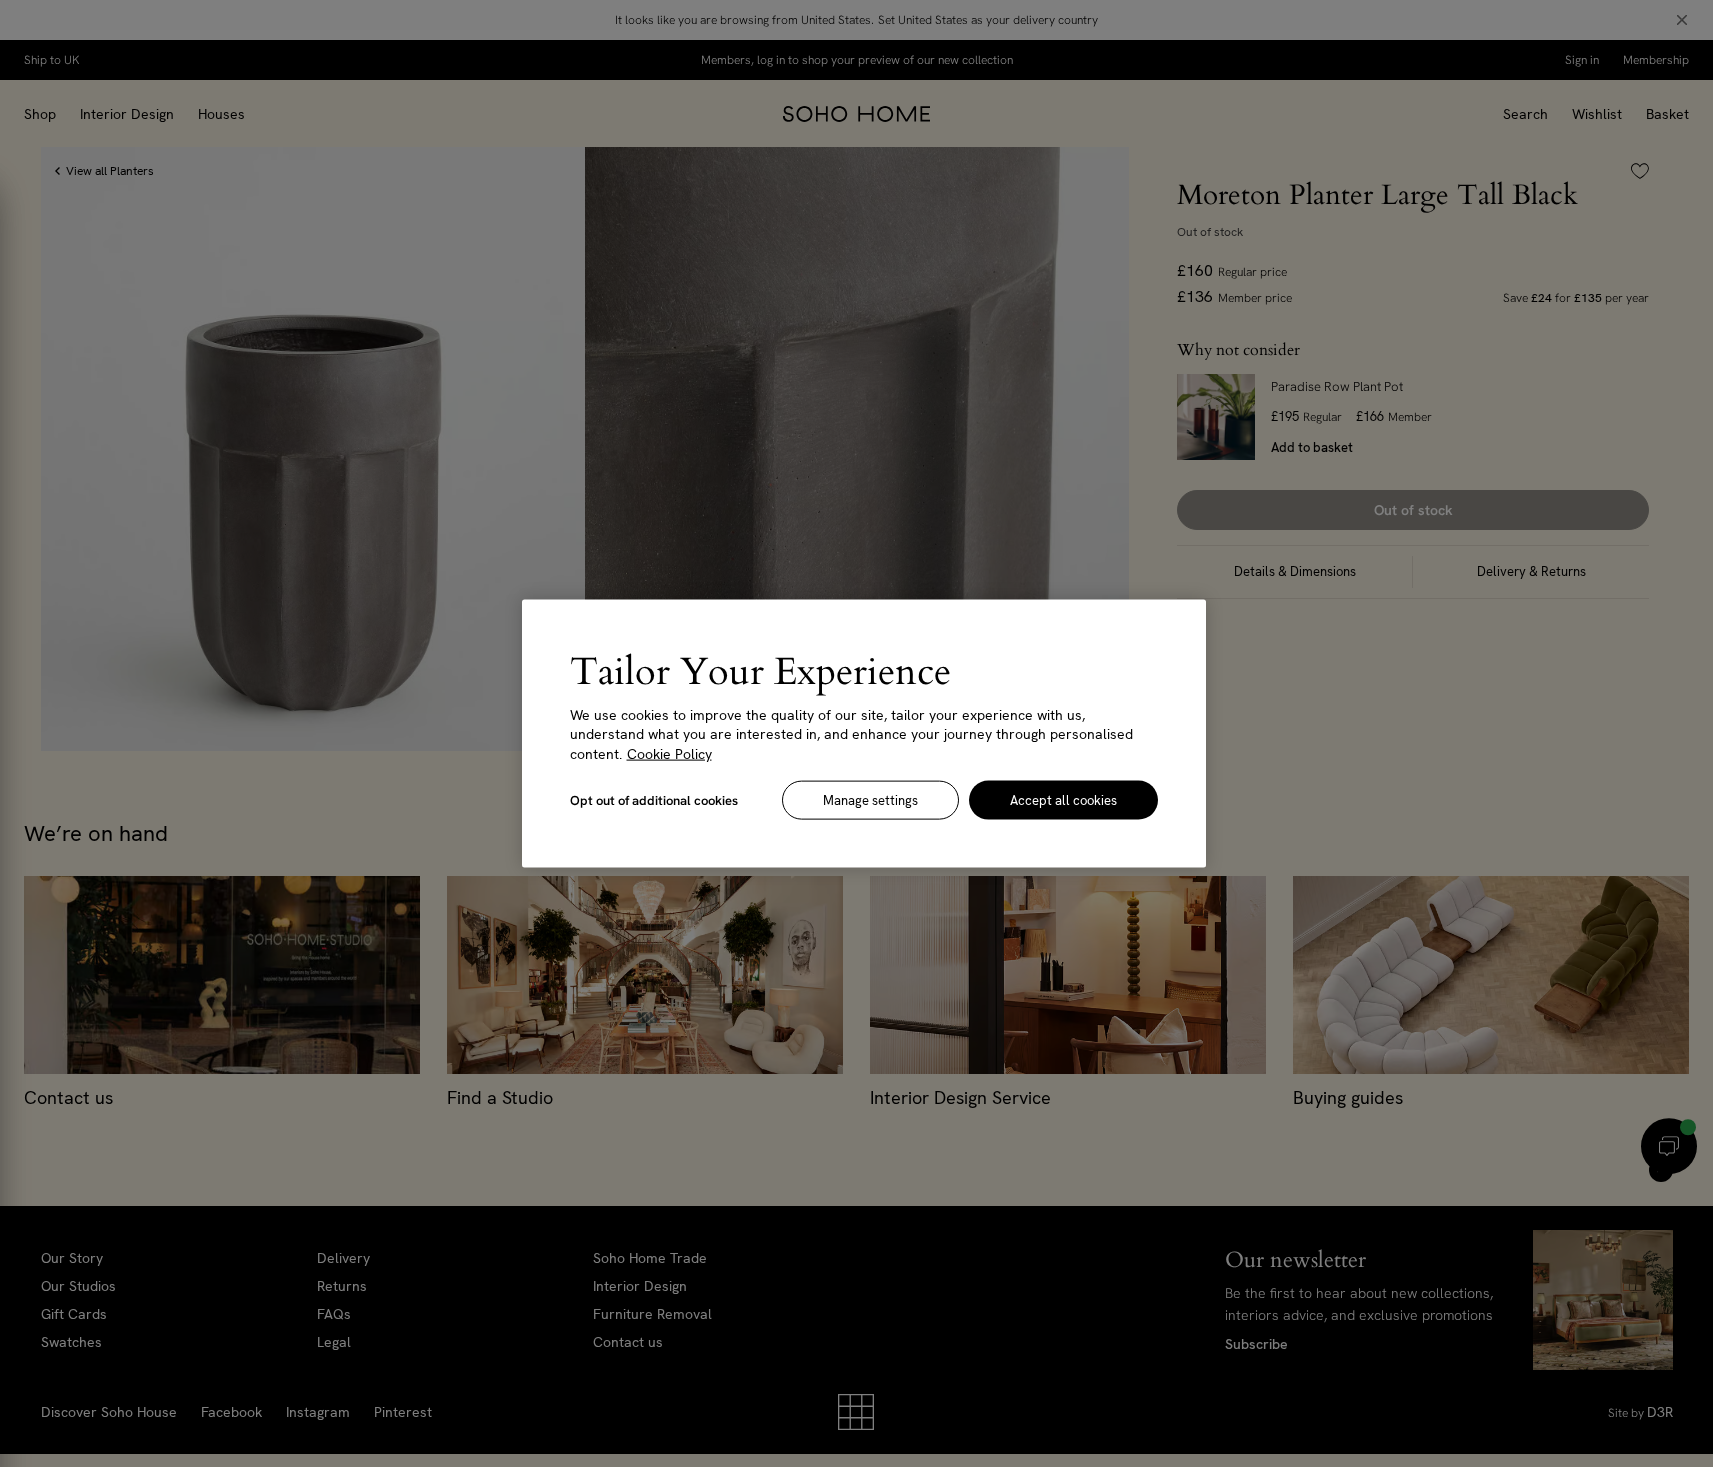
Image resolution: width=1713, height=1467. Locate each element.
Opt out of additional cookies (654, 800)
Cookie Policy (669, 753)
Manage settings (870, 800)
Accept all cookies (1063, 800)
